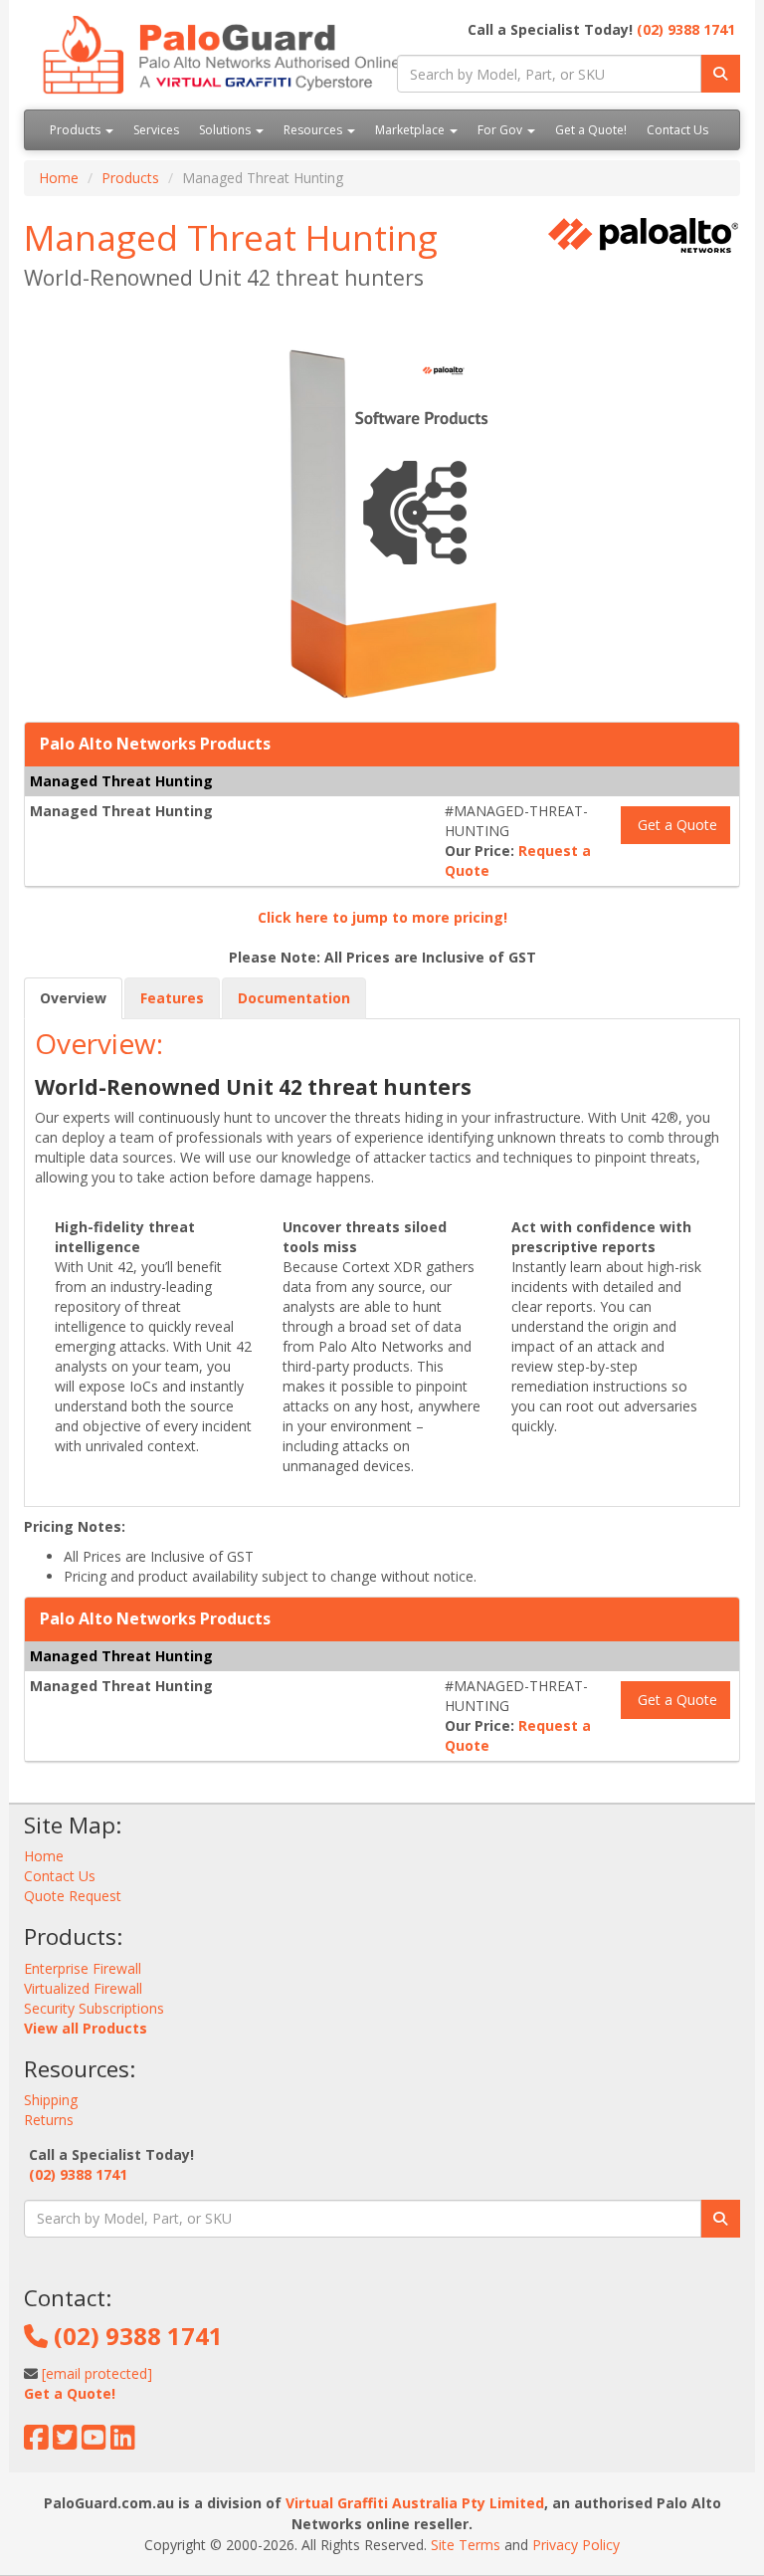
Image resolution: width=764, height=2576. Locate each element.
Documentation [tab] (294, 998)
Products (77, 130)
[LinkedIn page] (123, 2442)
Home (59, 178)
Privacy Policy (576, 2545)
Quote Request (73, 1896)
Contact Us (677, 130)
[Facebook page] (36, 2442)
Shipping (51, 2100)
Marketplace (411, 130)
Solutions (226, 130)
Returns (49, 2120)
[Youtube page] (94, 2442)
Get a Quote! (591, 130)
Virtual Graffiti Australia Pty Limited (415, 2503)
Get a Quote (675, 825)
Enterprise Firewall (83, 1968)
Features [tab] (172, 998)
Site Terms (466, 2545)
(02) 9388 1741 (686, 29)
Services (156, 130)
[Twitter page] (65, 2442)
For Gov (501, 130)
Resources (314, 130)
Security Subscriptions (94, 2008)
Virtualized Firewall (83, 1988)
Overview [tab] (73, 998)
